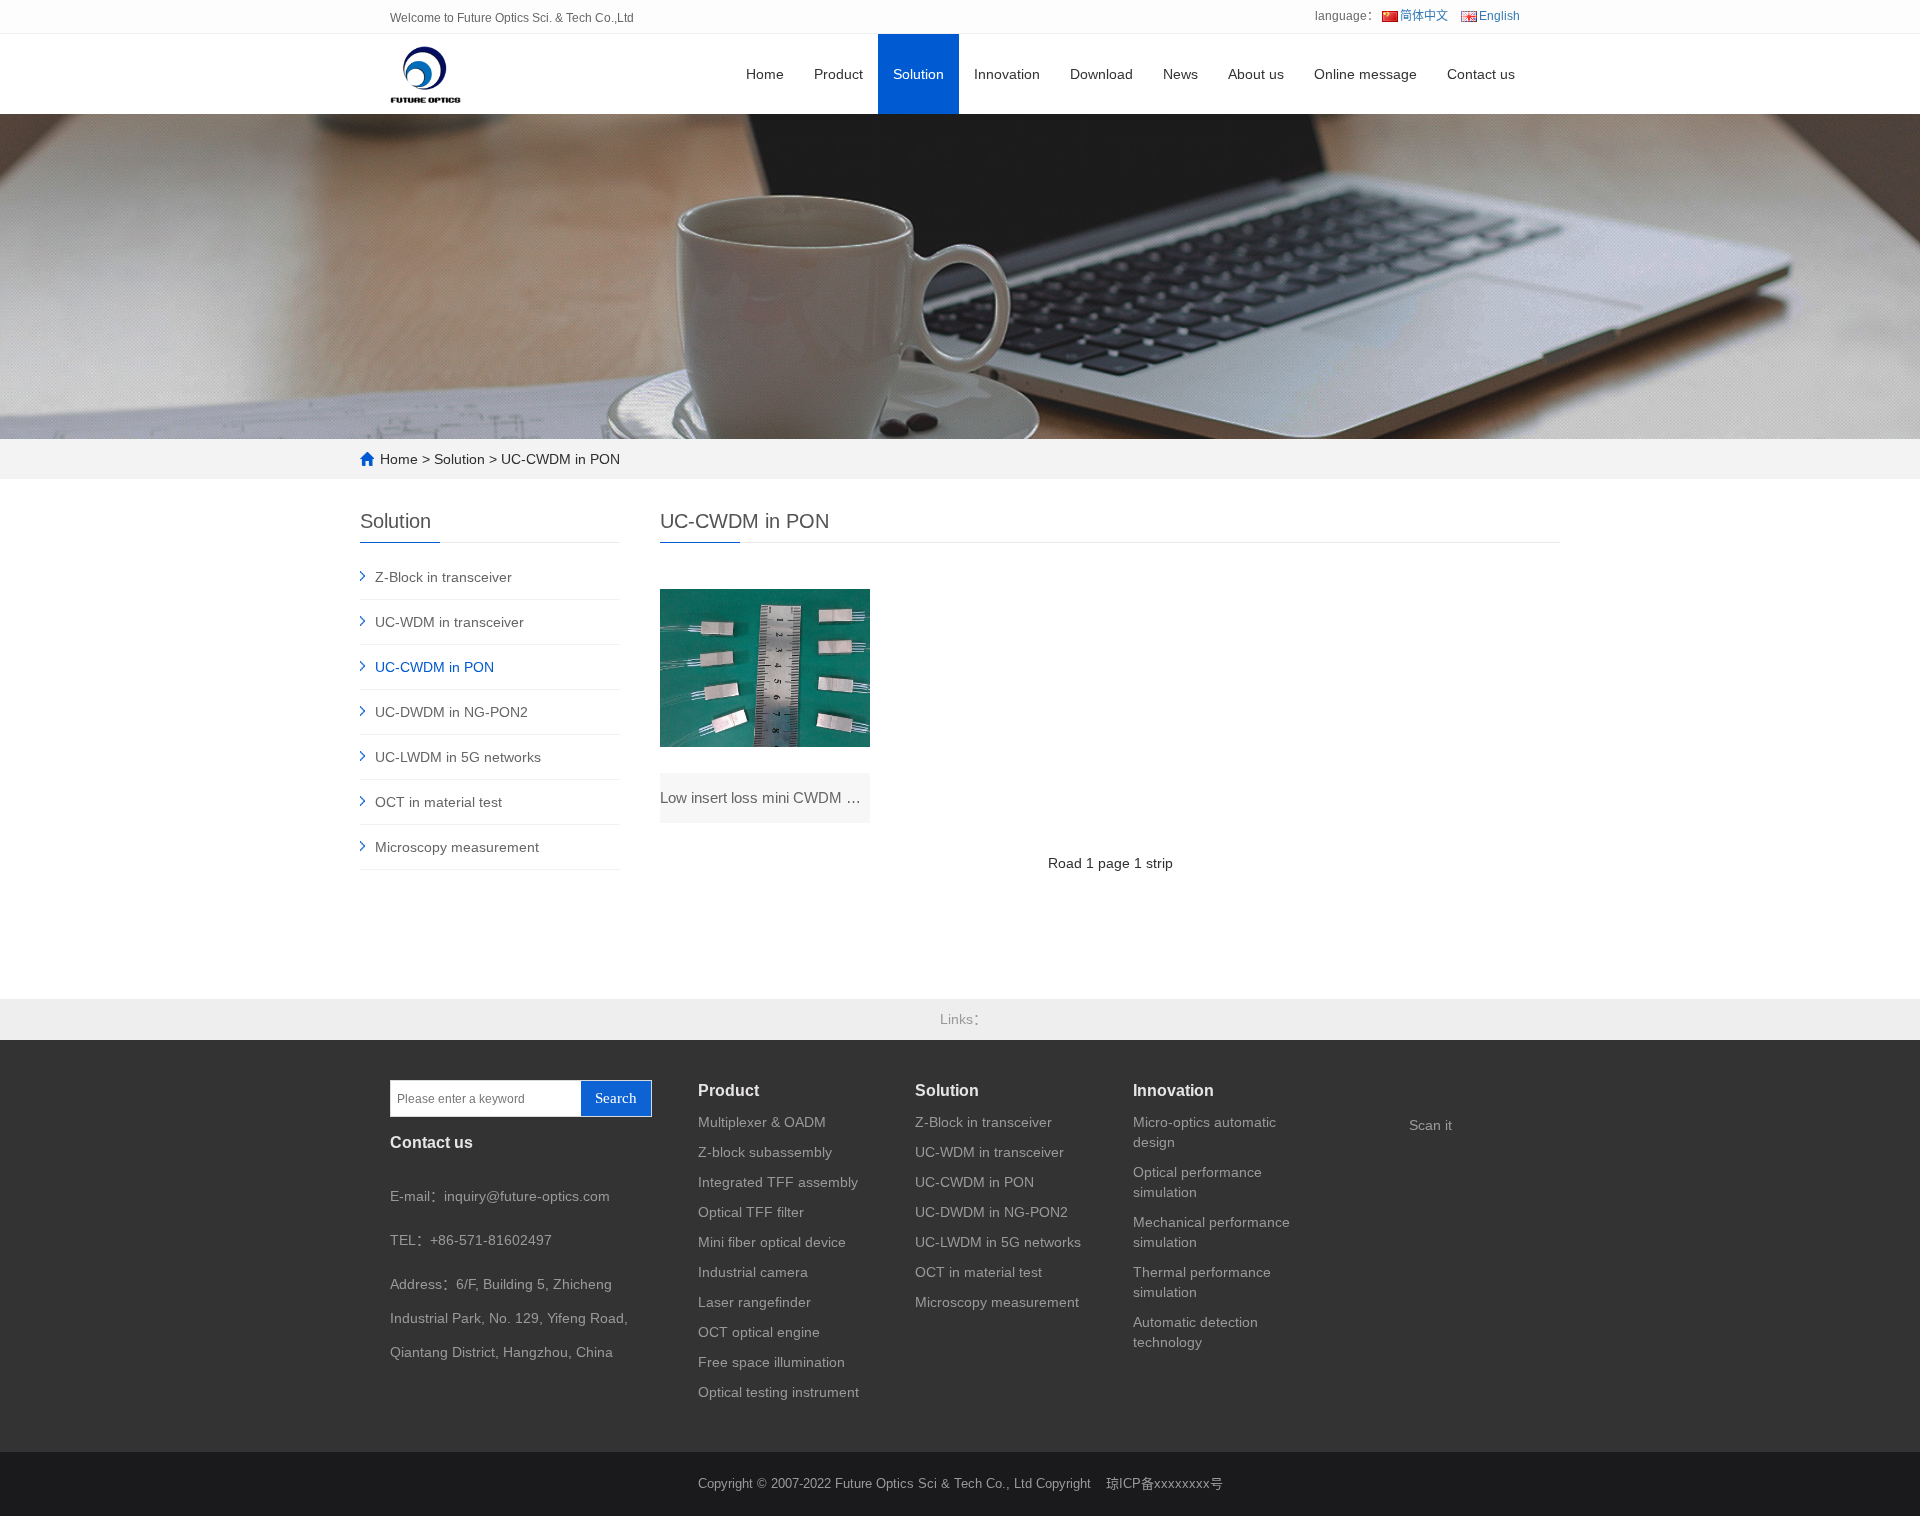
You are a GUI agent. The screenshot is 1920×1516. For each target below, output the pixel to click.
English (1499, 16)
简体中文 (1424, 16)
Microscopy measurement (457, 847)
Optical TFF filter (751, 1212)
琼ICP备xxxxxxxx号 (1164, 1483)
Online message (1365, 74)
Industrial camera (753, 1272)
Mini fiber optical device (772, 1242)
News (1180, 74)
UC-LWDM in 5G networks (458, 757)
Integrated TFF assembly (778, 1182)
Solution (918, 74)
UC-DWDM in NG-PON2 (451, 712)
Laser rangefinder (754, 1302)
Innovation (1007, 74)
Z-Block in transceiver (443, 577)
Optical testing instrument (778, 1392)
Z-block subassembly (765, 1152)
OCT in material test (438, 802)
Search (616, 1098)
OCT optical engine (759, 1332)
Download (1101, 74)
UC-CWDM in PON (560, 459)
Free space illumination (771, 1362)
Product (838, 74)
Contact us (1481, 74)
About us (1256, 74)
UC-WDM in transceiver (449, 622)
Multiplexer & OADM (762, 1122)
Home (765, 74)
